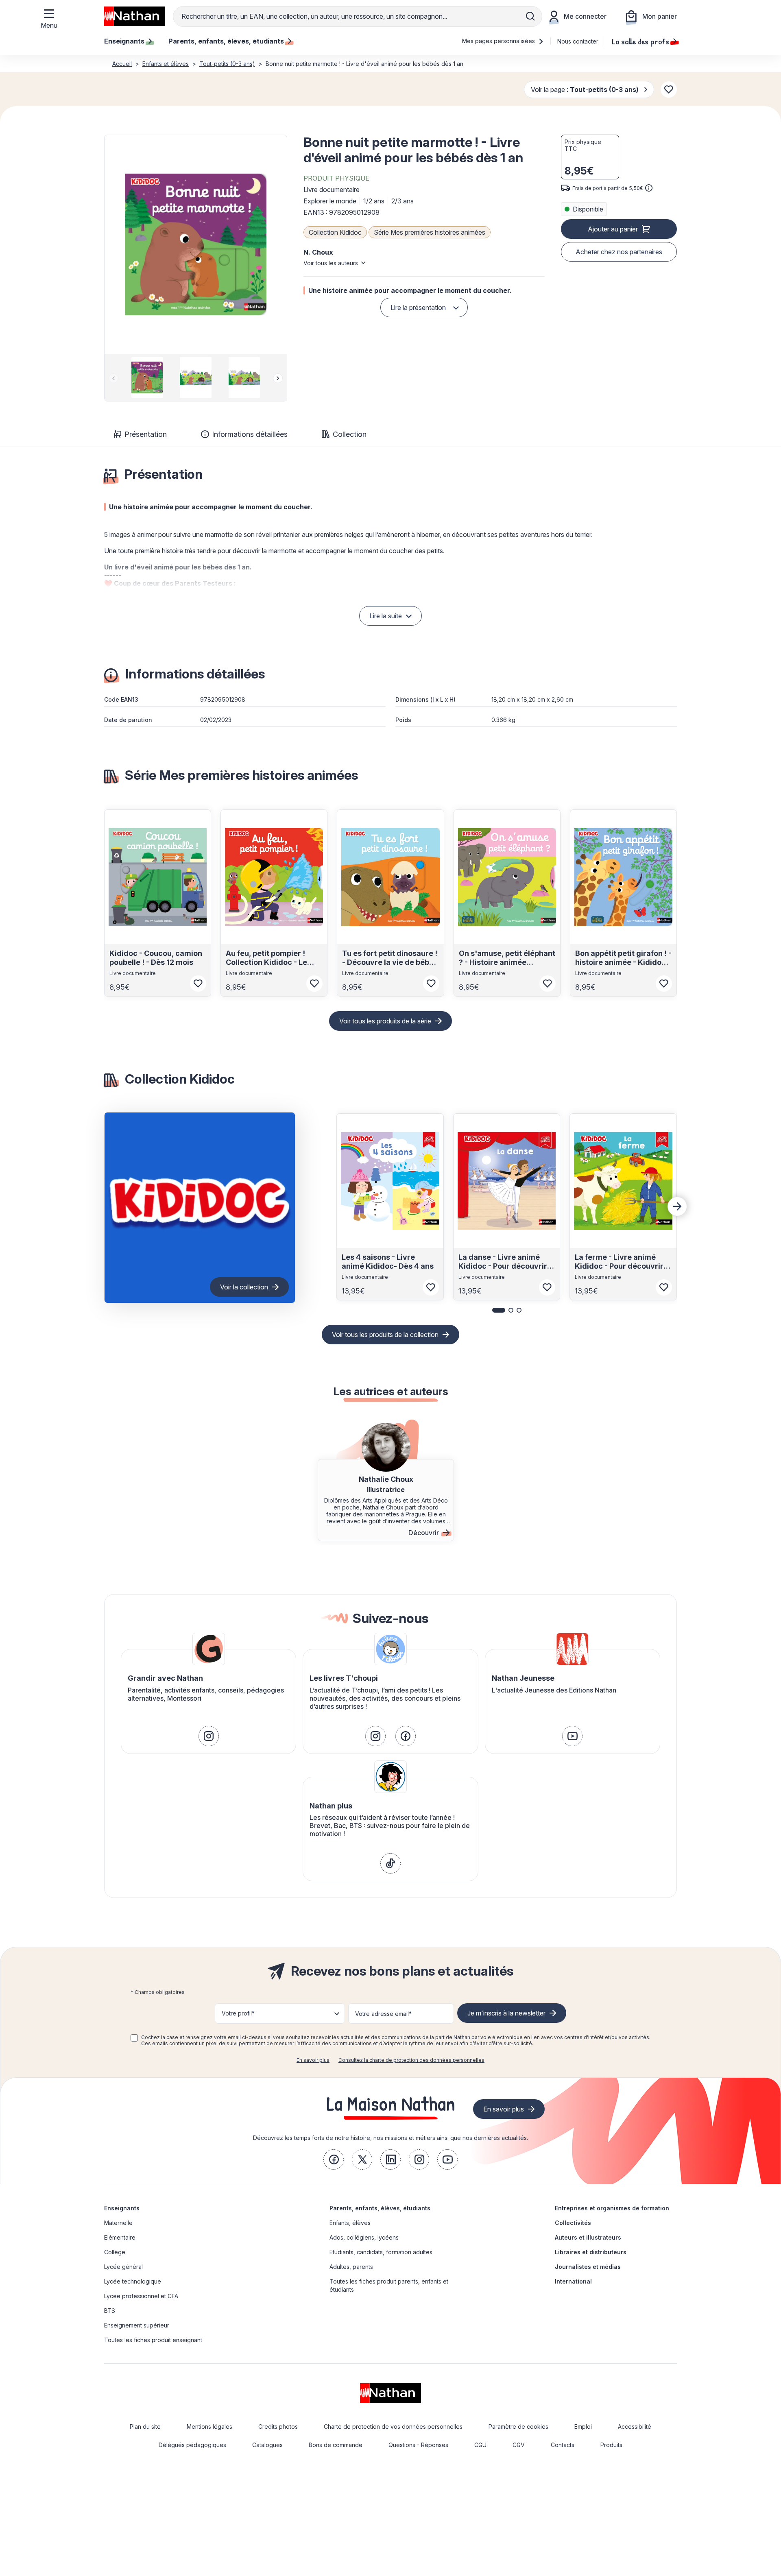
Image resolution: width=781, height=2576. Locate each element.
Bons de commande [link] (336, 2445)
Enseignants (122, 2208)
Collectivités (573, 2223)
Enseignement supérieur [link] (137, 2325)
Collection (350, 434)
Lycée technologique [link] (133, 2281)
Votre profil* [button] (238, 2013)
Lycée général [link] (123, 2267)
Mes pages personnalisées (499, 41)
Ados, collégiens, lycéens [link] (364, 2237)
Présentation (146, 434)
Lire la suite (386, 616)
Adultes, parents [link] (351, 2267)
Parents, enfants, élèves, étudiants (380, 2208)
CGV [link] (519, 2445)
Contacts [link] (563, 2445)
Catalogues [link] (267, 2445)
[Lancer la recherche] (530, 16)
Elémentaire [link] (120, 2237)
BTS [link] (110, 2311)
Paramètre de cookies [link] (518, 2427)
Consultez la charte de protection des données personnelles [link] (411, 2060)
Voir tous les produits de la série (385, 1021)
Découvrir (424, 1533)
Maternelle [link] (118, 2223)
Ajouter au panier (613, 229)
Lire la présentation (418, 308)
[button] (196, 244)
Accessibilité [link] (635, 2427)
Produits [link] (611, 2445)
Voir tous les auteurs (331, 263)
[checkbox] (134, 2038)
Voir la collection (244, 1287)
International (573, 2281)
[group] (147, 377)
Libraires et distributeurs (591, 2252)
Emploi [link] (583, 2427)
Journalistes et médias (588, 2267)
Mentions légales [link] (209, 2427)
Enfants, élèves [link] (350, 2223)
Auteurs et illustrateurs (588, 2237)
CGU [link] (480, 2445)
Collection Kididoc (335, 232)
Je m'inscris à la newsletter (506, 2013)
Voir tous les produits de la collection (385, 1335)
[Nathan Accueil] (135, 16)
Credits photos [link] (278, 2427)
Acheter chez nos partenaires (619, 252)
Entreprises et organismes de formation (612, 2208)
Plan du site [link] (145, 2427)
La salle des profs (640, 41)
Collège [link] (115, 2252)
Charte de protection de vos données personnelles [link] (393, 2427)
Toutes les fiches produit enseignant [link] (153, 2340)
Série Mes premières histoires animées (430, 232)
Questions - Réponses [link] (418, 2445)
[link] (209, 1736)
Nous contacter (578, 41)
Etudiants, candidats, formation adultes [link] (381, 2252)
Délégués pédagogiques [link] (192, 2445)
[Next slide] (278, 378)
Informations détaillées (250, 434)
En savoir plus (313, 2060)
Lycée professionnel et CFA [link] (141, 2296)
